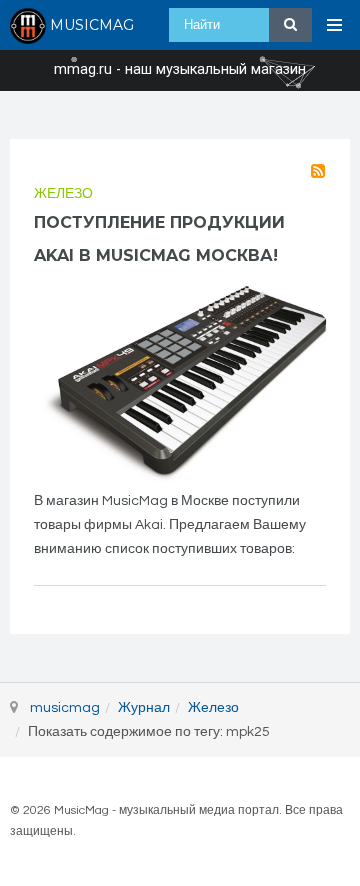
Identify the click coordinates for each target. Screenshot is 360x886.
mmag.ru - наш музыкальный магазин (180, 70)
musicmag (65, 708)
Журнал (144, 708)
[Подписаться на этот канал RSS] (318, 171)
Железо (63, 194)
